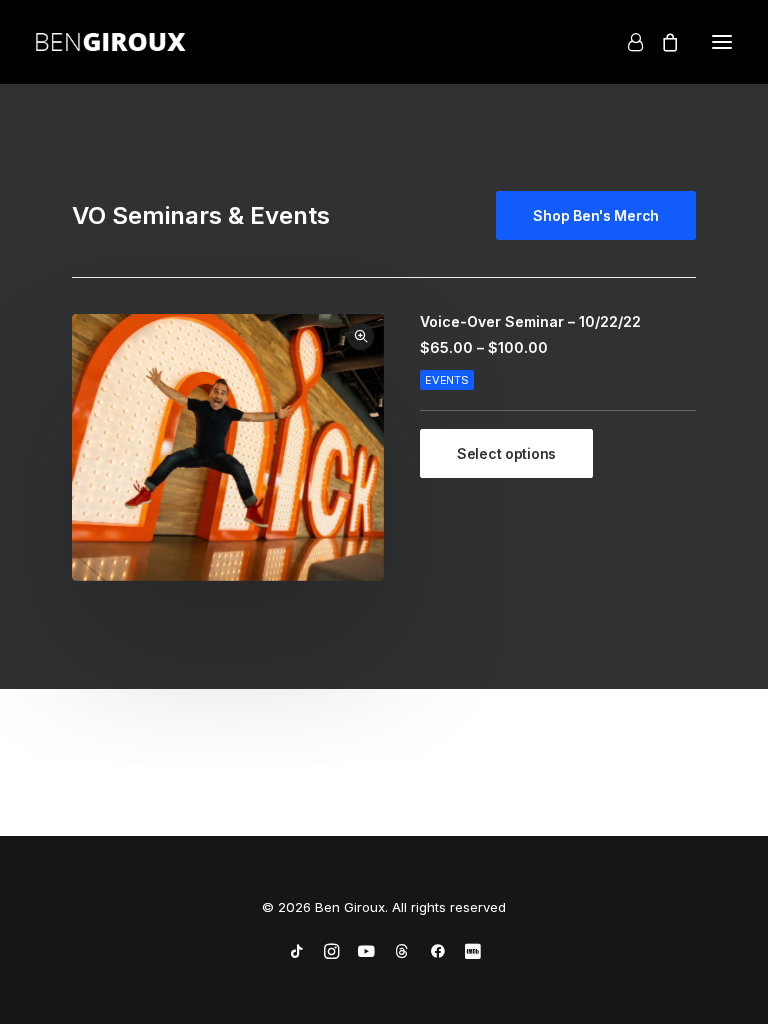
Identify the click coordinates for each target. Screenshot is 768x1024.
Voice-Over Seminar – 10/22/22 (530, 321)
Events (447, 380)
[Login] (626, 42)
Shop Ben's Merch (596, 215)
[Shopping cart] (661, 42)
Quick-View (360, 336)
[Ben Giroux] (111, 42)
